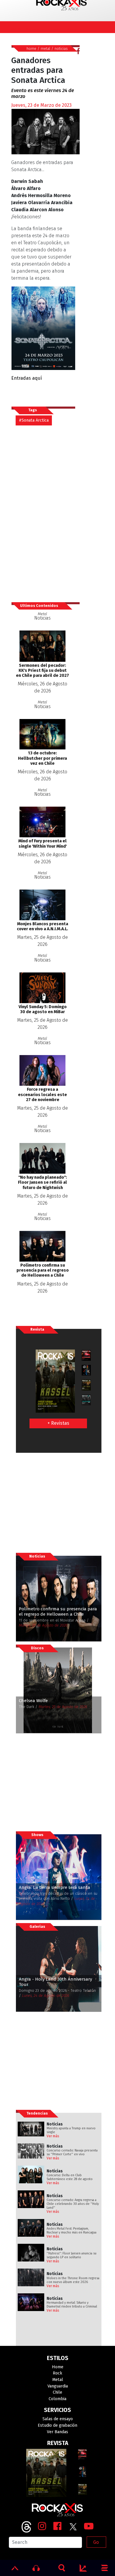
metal (45, 49)
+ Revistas (58, 1423)
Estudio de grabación (57, 2425)
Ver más (53, 2136)
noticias (61, 49)
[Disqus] (45, 513)
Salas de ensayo (58, 2419)
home (31, 49)
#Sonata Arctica (34, 420)
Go (96, 2542)
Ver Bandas (57, 2432)
